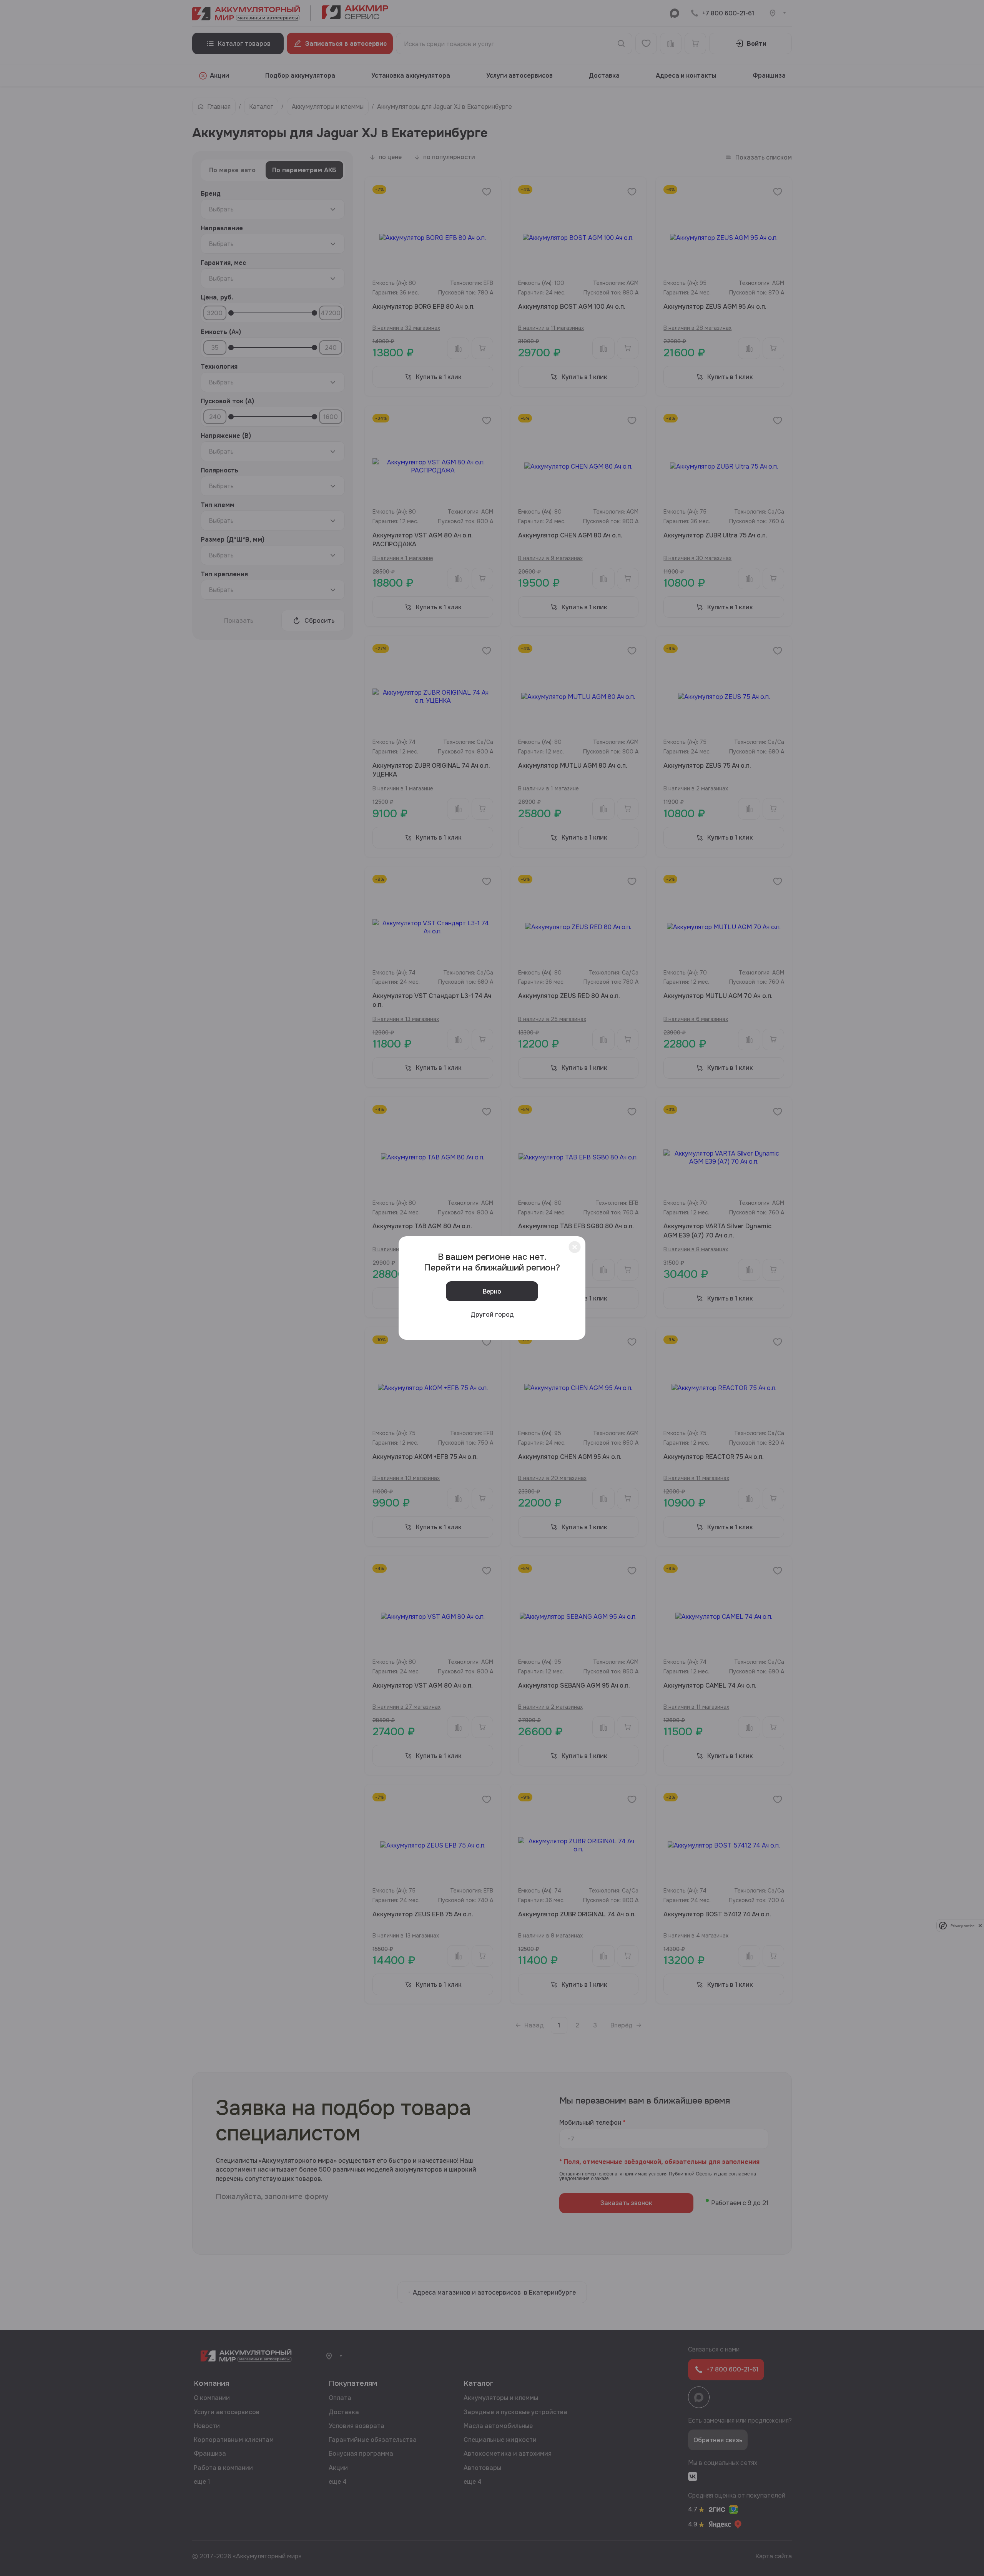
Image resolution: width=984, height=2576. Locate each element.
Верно (492, 1291)
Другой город (492, 1315)
